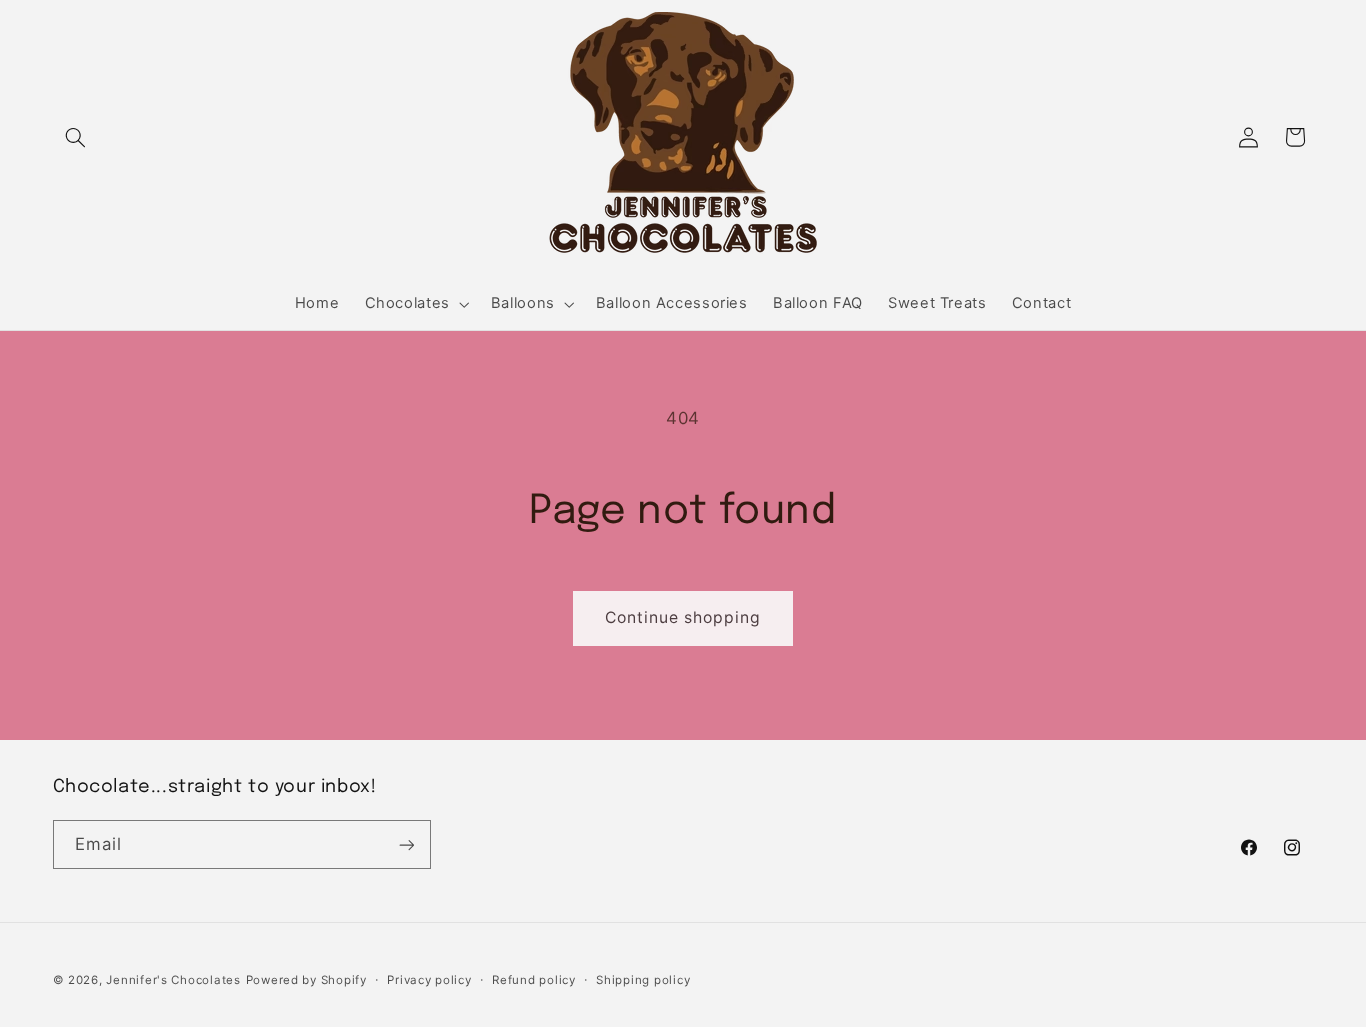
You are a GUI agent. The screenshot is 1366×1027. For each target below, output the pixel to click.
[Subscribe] (406, 844)
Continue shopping (683, 617)
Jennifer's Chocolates (173, 980)
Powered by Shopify (306, 980)
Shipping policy (643, 980)
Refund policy (534, 980)
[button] (76, 137)
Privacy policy (429, 980)
